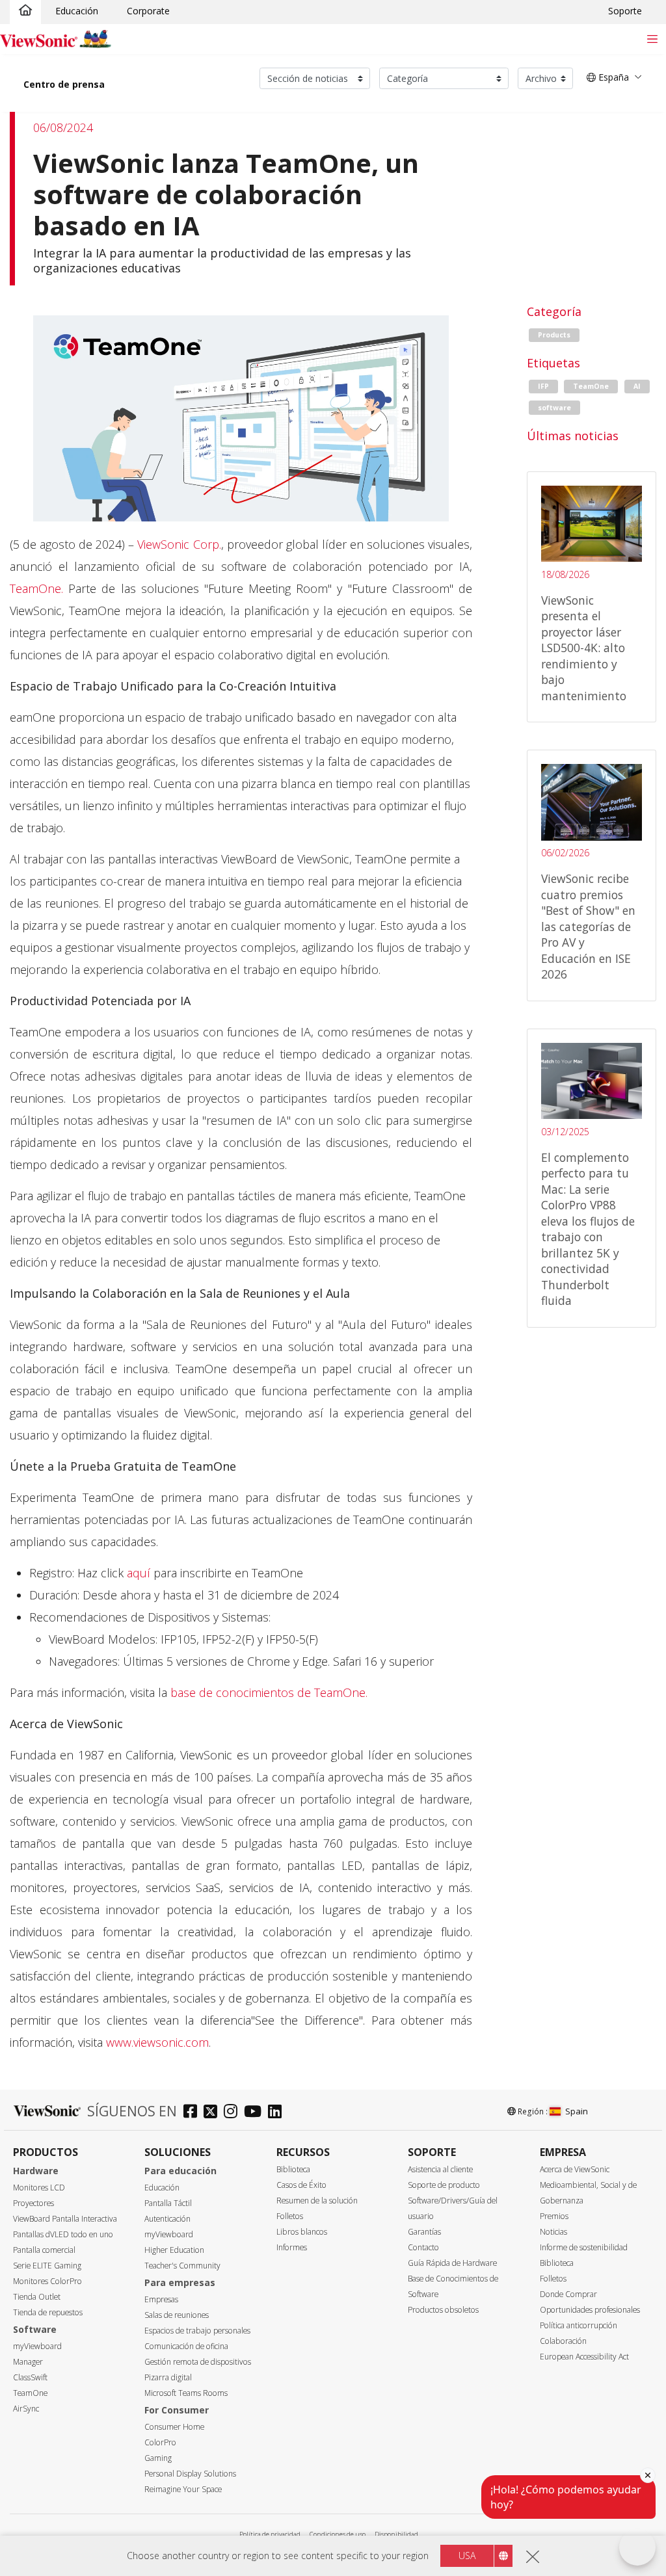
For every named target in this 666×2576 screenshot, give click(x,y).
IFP (543, 386)
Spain (577, 2111)
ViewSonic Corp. (179, 544)
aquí (140, 1573)
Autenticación (167, 2219)
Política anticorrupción (579, 2325)
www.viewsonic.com (157, 2042)
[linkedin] (278, 2113)
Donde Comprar (568, 2294)
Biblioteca (293, 2169)
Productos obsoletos (443, 2310)
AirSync (26, 2409)
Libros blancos (302, 2232)
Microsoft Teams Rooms (186, 2393)
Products (554, 335)
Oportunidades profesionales (590, 2310)
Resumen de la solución (317, 2201)
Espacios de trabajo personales (197, 2331)
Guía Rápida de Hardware (452, 2263)
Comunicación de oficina (186, 2346)
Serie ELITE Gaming (47, 2266)
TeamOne (591, 386)
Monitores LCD (39, 2188)
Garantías (424, 2232)
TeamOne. (36, 588)
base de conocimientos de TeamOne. (269, 1692)
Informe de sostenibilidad (584, 2247)
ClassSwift (30, 2377)
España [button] (612, 77)
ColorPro (160, 2442)
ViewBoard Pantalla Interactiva (65, 2219)
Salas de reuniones (177, 2315)
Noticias (553, 2232)
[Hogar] (25, 11)
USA (467, 2556)
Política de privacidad (270, 2534)
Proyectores (33, 2203)
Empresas (161, 2299)
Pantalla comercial (44, 2250)
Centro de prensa (64, 84)
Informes (292, 2247)
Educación (77, 11)
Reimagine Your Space (183, 2489)
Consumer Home (174, 2427)
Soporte (625, 11)
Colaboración (563, 2341)
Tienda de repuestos (48, 2312)
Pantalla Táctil (168, 2203)
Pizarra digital (168, 2377)
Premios (554, 2216)
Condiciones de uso (338, 2534)
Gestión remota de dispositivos (198, 2362)
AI (637, 386)
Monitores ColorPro (47, 2281)
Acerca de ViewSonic (575, 2169)
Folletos (290, 2216)
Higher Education (174, 2250)
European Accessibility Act (584, 2357)
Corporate (148, 11)
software (554, 408)
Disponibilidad (396, 2534)
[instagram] (234, 2113)
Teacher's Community (182, 2266)
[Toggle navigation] (652, 39)
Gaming (158, 2458)
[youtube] (256, 2113)
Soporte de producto (444, 2185)
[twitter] (214, 2113)
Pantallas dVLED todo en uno (63, 2234)
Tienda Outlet (37, 2297)
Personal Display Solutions (190, 2474)
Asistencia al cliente (440, 2169)
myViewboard (37, 2346)
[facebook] (193, 2113)
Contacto (423, 2247)
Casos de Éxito (301, 2185)
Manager (28, 2362)
